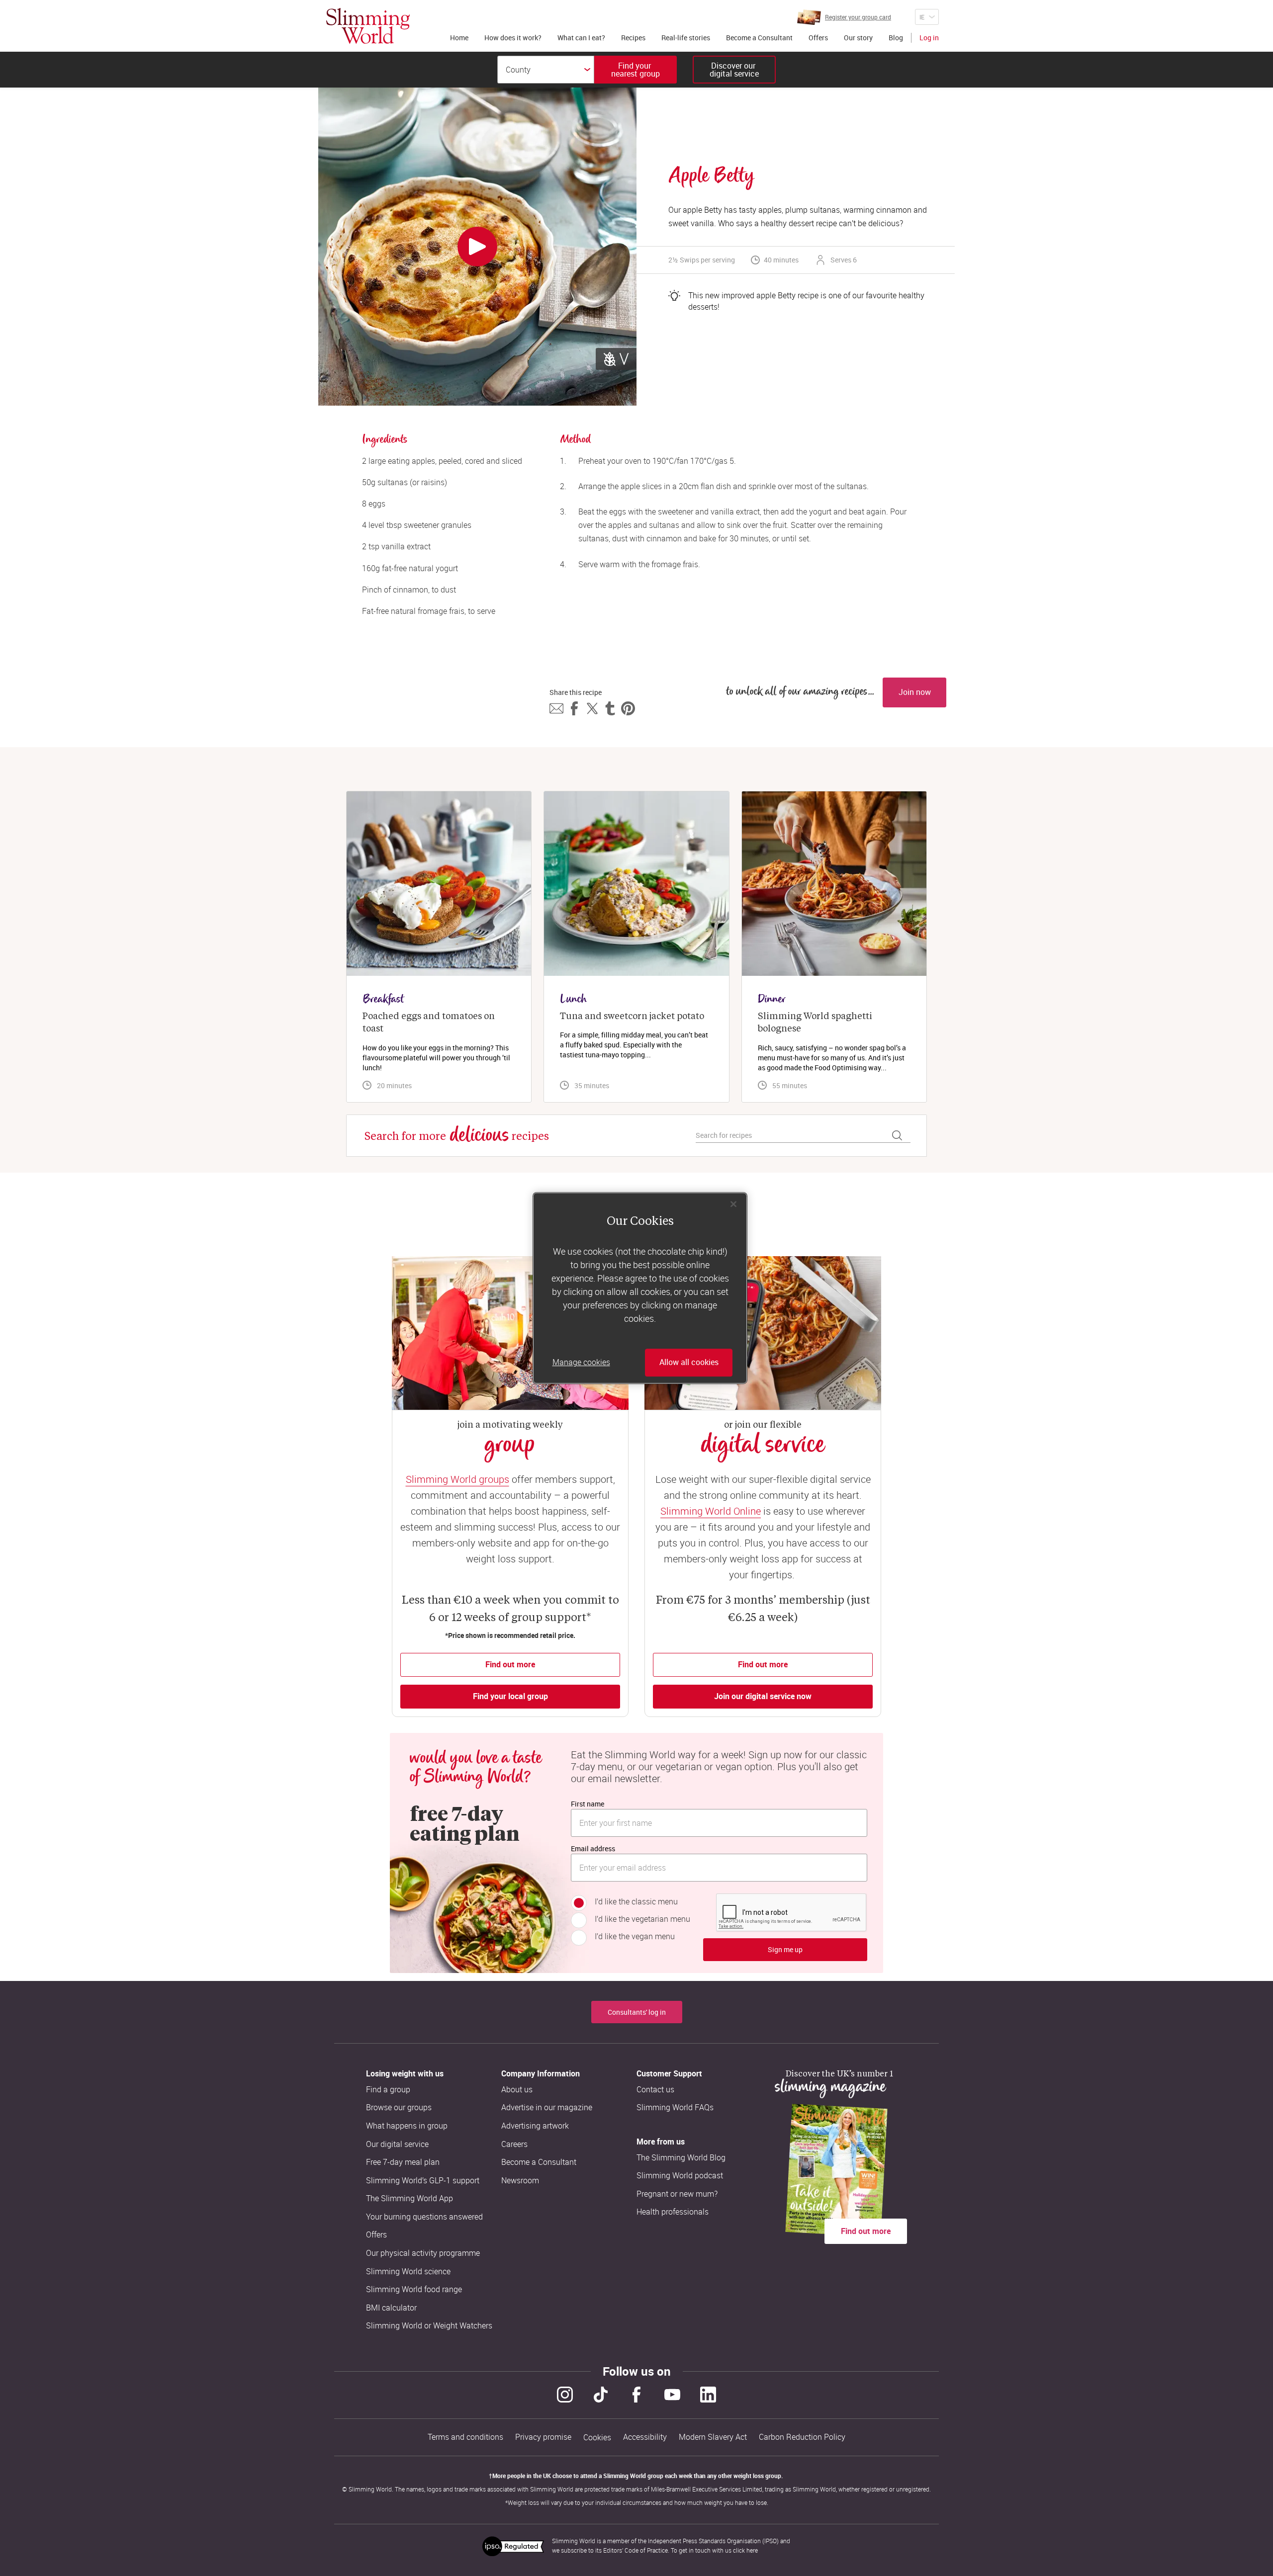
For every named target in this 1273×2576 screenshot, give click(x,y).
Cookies (597, 2438)
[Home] (368, 26)
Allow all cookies (689, 1363)
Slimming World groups (457, 1479)
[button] (556, 708)
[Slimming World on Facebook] (636, 2395)
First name (588, 1804)
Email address (593, 1848)
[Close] (733, 1204)
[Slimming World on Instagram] (565, 2395)
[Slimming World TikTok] (601, 2395)
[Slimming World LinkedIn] (708, 2395)
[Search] (897, 1135)
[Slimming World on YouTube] (672, 2395)
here (752, 2550)
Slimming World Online (711, 1511)
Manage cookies (581, 1363)
